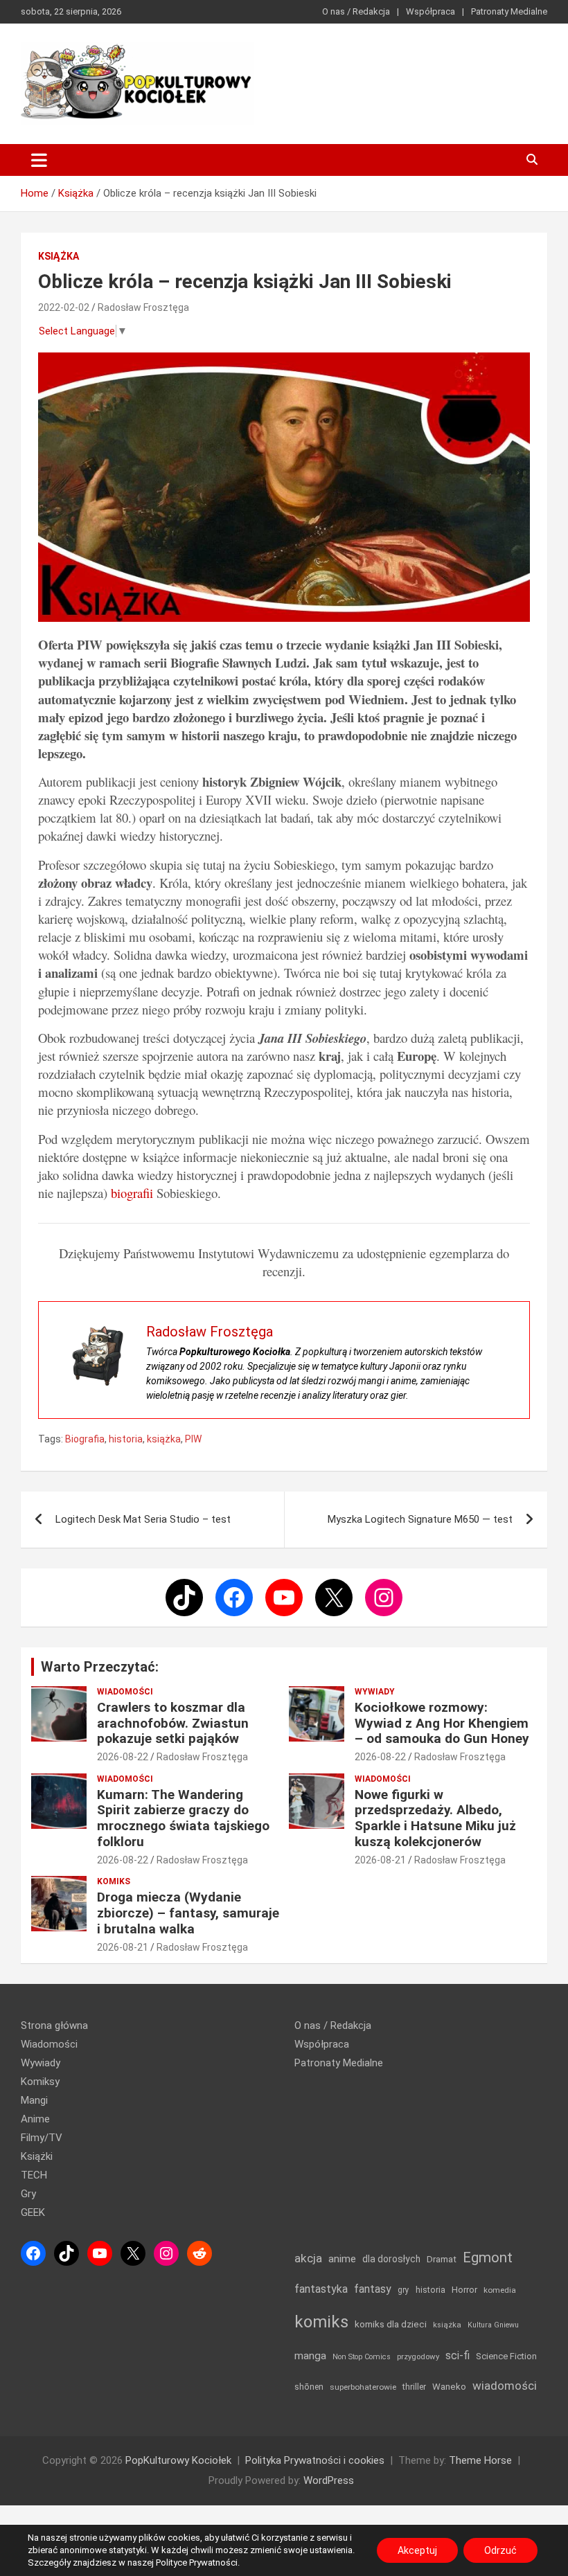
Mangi (34, 2100)
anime (342, 2259)
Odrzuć (500, 2550)
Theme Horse (480, 2460)
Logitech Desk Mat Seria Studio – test (143, 1519)
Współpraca (431, 11)
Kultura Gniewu (493, 2325)
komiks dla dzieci (391, 2324)
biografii (132, 1193)
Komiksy (40, 2082)
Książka (59, 256)
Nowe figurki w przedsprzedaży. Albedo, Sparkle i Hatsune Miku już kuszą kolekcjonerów (435, 1818)
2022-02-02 (64, 307)
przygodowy (418, 2356)
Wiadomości (125, 1692)
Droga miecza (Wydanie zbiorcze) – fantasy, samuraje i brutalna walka (188, 1913)
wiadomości (505, 2386)
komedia (500, 2290)
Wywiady (375, 1692)
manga (310, 2356)
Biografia (85, 1439)
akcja (308, 2258)
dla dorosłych (391, 2259)
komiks (321, 2322)
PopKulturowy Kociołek (178, 2460)
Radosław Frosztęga (143, 307)
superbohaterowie (363, 2387)
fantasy (373, 2289)
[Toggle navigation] (39, 160)
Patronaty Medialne (509, 11)
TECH (34, 2175)
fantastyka (321, 2289)
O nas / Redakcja (356, 11)
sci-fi (458, 2355)
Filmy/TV (42, 2138)
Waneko (449, 2387)
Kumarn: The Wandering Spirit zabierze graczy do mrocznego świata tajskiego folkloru (183, 1818)
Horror (464, 2290)
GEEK (33, 2212)
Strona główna (54, 2025)
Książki (37, 2156)
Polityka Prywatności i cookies (315, 2460)
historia (126, 1439)
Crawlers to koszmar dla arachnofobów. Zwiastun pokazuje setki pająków (173, 1723)
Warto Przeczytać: (100, 1667)
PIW (193, 1439)
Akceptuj (417, 2550)
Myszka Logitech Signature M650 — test (420, 1519)
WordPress (329, 2480)
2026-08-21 (380, 1860)
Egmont (488, 2257)
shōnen (309, 2387)
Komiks (114, 1881)
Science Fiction (506, 2356)
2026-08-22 (123, 1757)
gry (403, 2290)
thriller (414, 2387)
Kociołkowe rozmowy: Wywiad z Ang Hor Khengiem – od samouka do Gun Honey (442, 1723)
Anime (35, 2119)
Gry (28, 2194)
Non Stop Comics (362, 2357)
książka (164, 1439)
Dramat (442, 2259)
